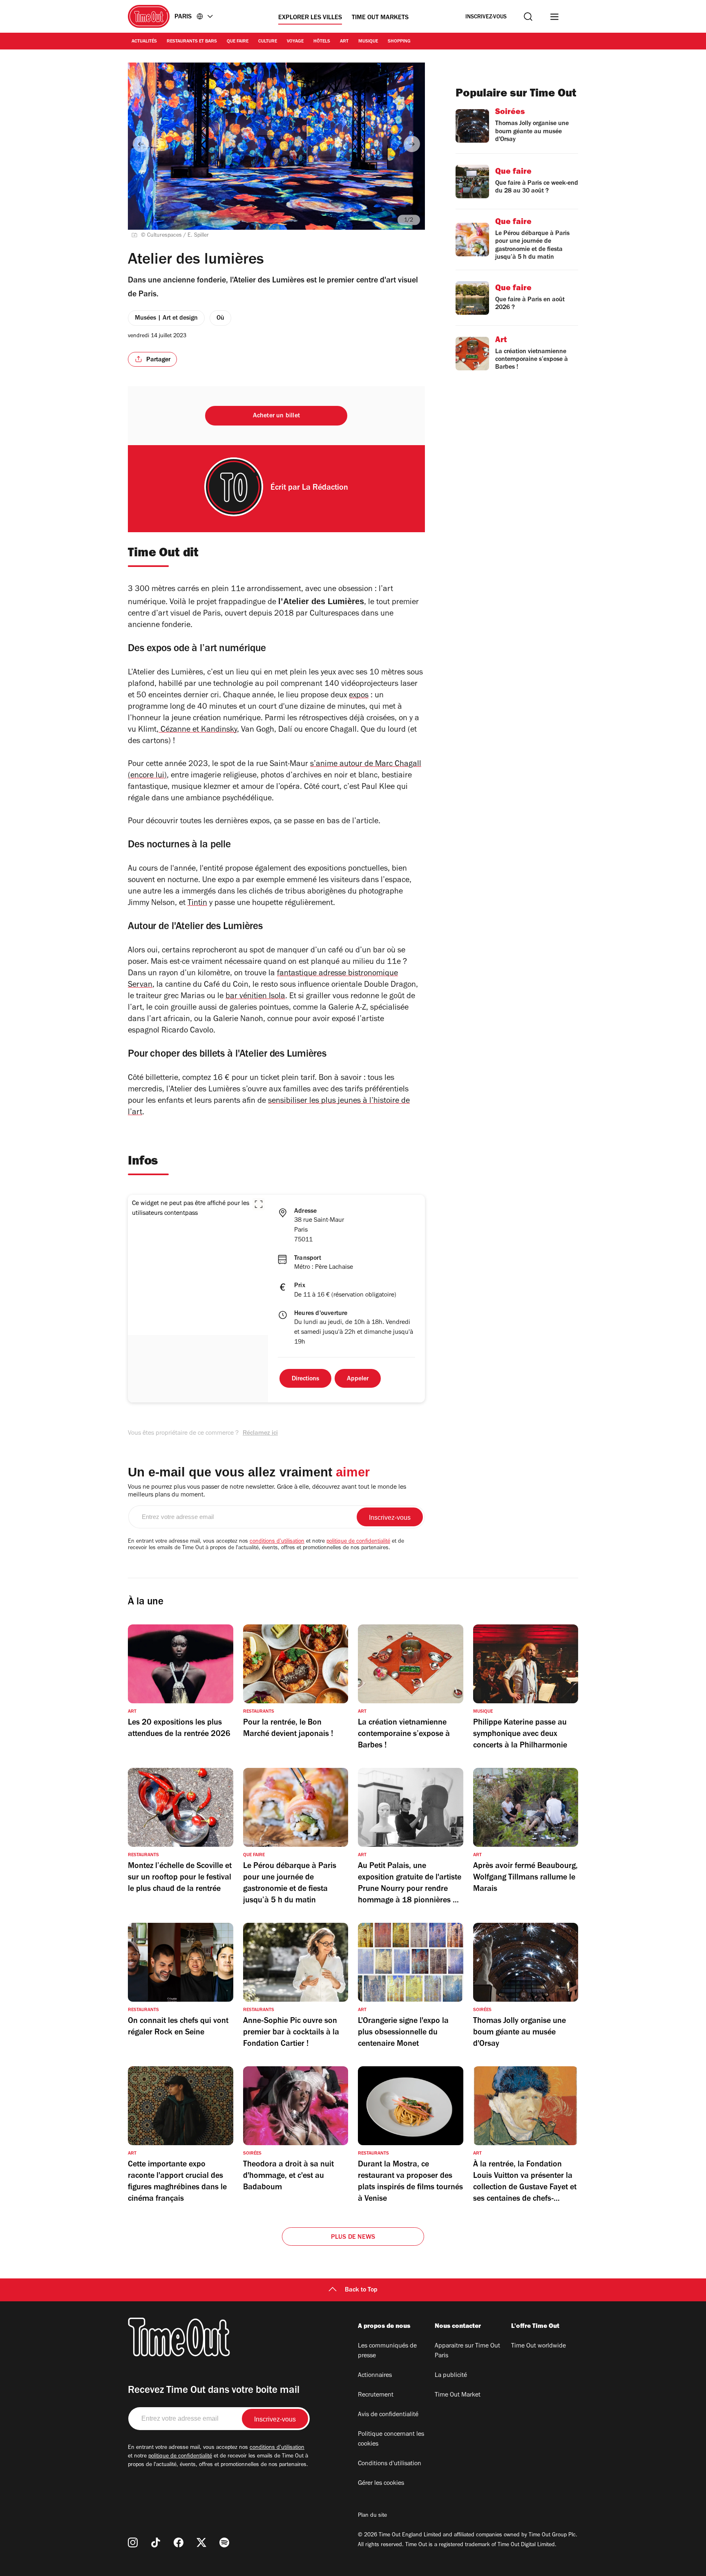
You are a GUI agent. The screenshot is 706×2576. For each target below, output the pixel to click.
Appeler (358, 1379)
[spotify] (224, 2542)
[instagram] (133, 2542)
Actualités (144, 42)
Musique (368, 42)
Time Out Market (458, 2395)
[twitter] (201, 2542)
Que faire (238, 42)
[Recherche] (528, 17)
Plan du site (372, 2516)
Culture (268, 42)
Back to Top (361, 2290)
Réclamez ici (260, 1434)
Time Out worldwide (538, 2346)
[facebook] (179, 2542)
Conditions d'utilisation (390, 2464)
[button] (259, 1204)
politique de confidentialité (358, 1542)
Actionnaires (375, 2376)
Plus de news (353, 2238)
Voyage (295, 42)
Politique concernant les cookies (391, 2439)
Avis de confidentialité (388, 2415)
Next (412, 144)
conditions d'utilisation (277, 1542)
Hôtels (322, 42)
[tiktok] (156, 2542)
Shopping (399, 42)
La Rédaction (325, 488)
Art (344, 42)
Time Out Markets (380, 18)
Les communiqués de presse (387, 2351)
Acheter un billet (276, 416)
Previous (141, 144)
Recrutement (376, 2395)
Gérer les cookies (381, 2484)
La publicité (451, 2376)
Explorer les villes (310, 18)
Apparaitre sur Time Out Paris (467, 2351)
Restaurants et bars (192, 42)
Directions (305, 1379)
